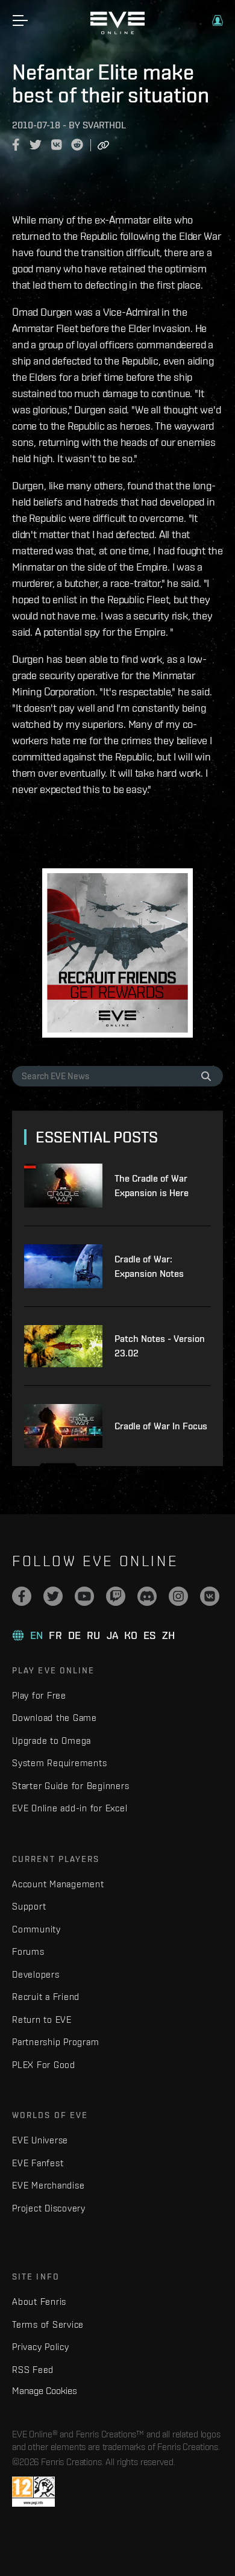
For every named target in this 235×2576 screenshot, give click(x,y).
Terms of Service (48, 2324)
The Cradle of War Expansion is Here (152, 1186)
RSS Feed (33, 2370)
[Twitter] (53, 1596)
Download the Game (55, 1718)
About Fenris (39, 2302)
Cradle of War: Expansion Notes (149, 1266)
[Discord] (147, 1596)
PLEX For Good (44, 2065)
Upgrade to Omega (52, 1741)
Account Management (58, 1884)
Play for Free (39, 1695)
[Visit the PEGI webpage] (33, 2492)
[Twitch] (116, 1596)
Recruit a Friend (46, 1997)
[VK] (210, 1596)
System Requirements (59, 1763)
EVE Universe (40, 2140)
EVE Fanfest (38, 2163)
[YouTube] (84, 1596)
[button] (218, 20)
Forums (28, 1951)
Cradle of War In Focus (161, 1426)
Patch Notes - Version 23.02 (160, 1346)
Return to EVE (42, 2020)
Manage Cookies (45, 2390)
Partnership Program (55, 2042)
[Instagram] (178, 1596)
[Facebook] (22, 1596)
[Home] (117, 31)
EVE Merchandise (48, 2185)
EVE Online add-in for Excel (70, 1808)
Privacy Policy (41, 2347)
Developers (36, 1974)
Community (36, 1929)
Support (29, 1906)
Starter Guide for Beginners (70, 1786)
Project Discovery (49, 2208)
